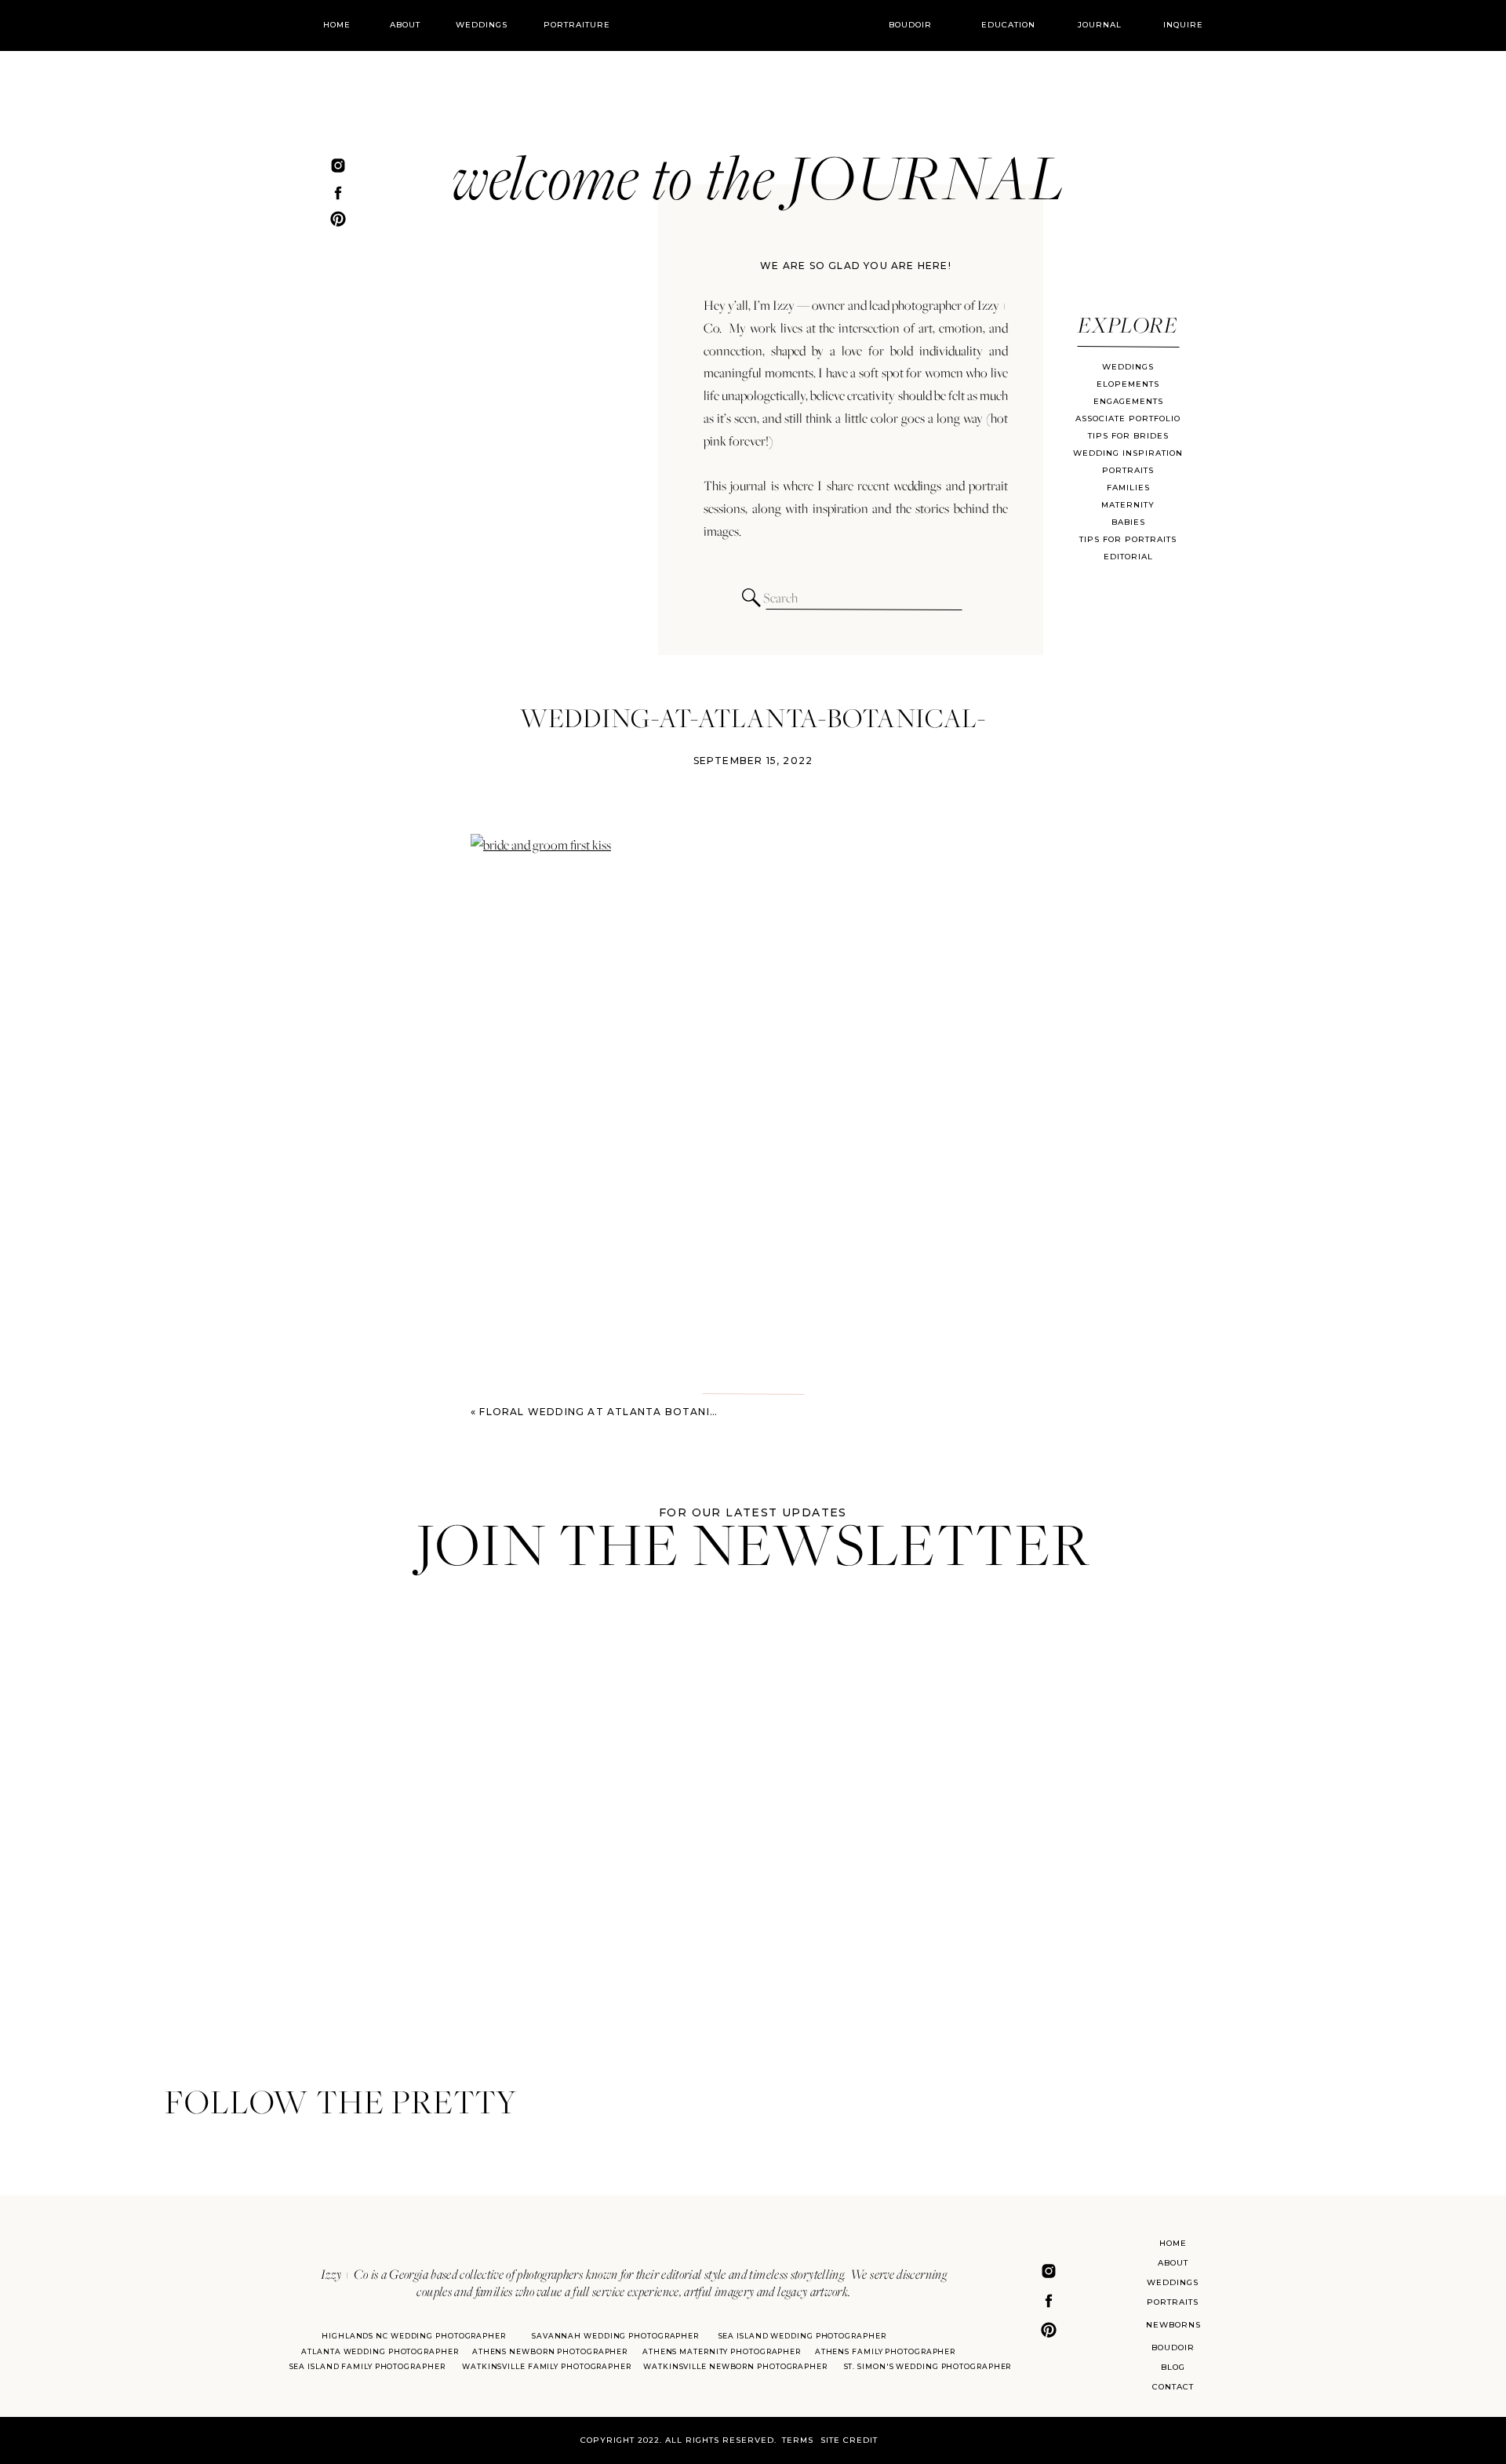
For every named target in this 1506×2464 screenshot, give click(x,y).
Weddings (1128, 367)
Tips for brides (1128, 436)
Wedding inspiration (1128, 453)
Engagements (1128, 401)
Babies (1128, 522)
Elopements (1128, 384)
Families (1128, 488)
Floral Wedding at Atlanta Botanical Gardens (635, 1412)
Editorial (1128, 557)
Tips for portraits (1128, 539)
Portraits (1128, 470)
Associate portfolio (1128, 419)
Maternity (1128, 505)
